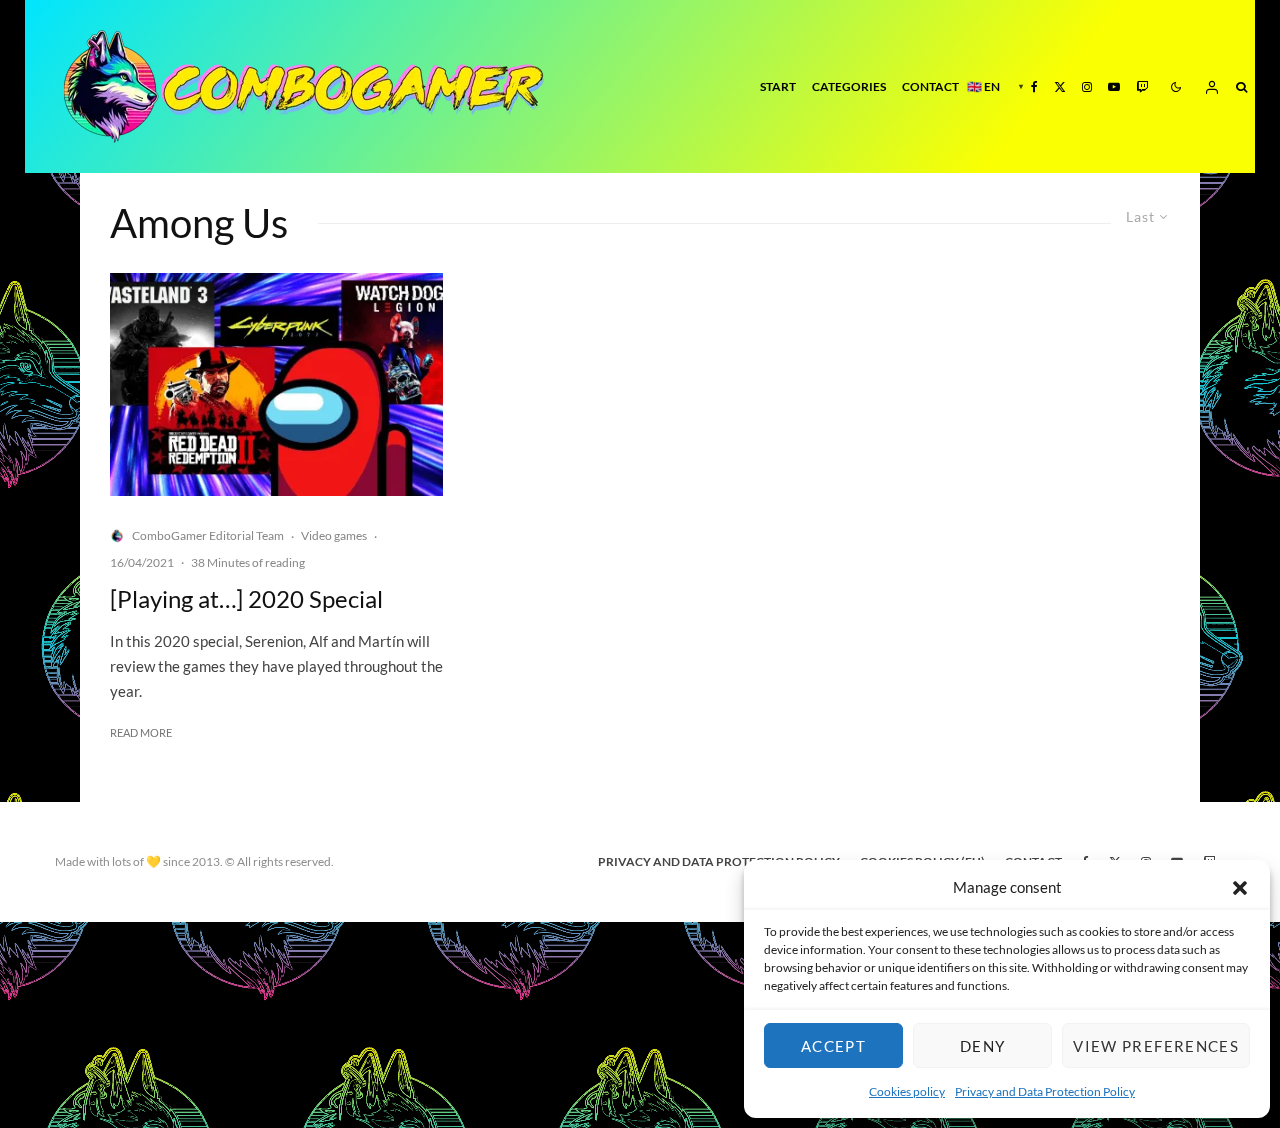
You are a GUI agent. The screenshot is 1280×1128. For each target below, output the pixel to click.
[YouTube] (1114, 86)
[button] (1240, 888)
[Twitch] (1142, 86)
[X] (1060, 86)
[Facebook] (1034, 86)
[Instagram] (1087, 86)
